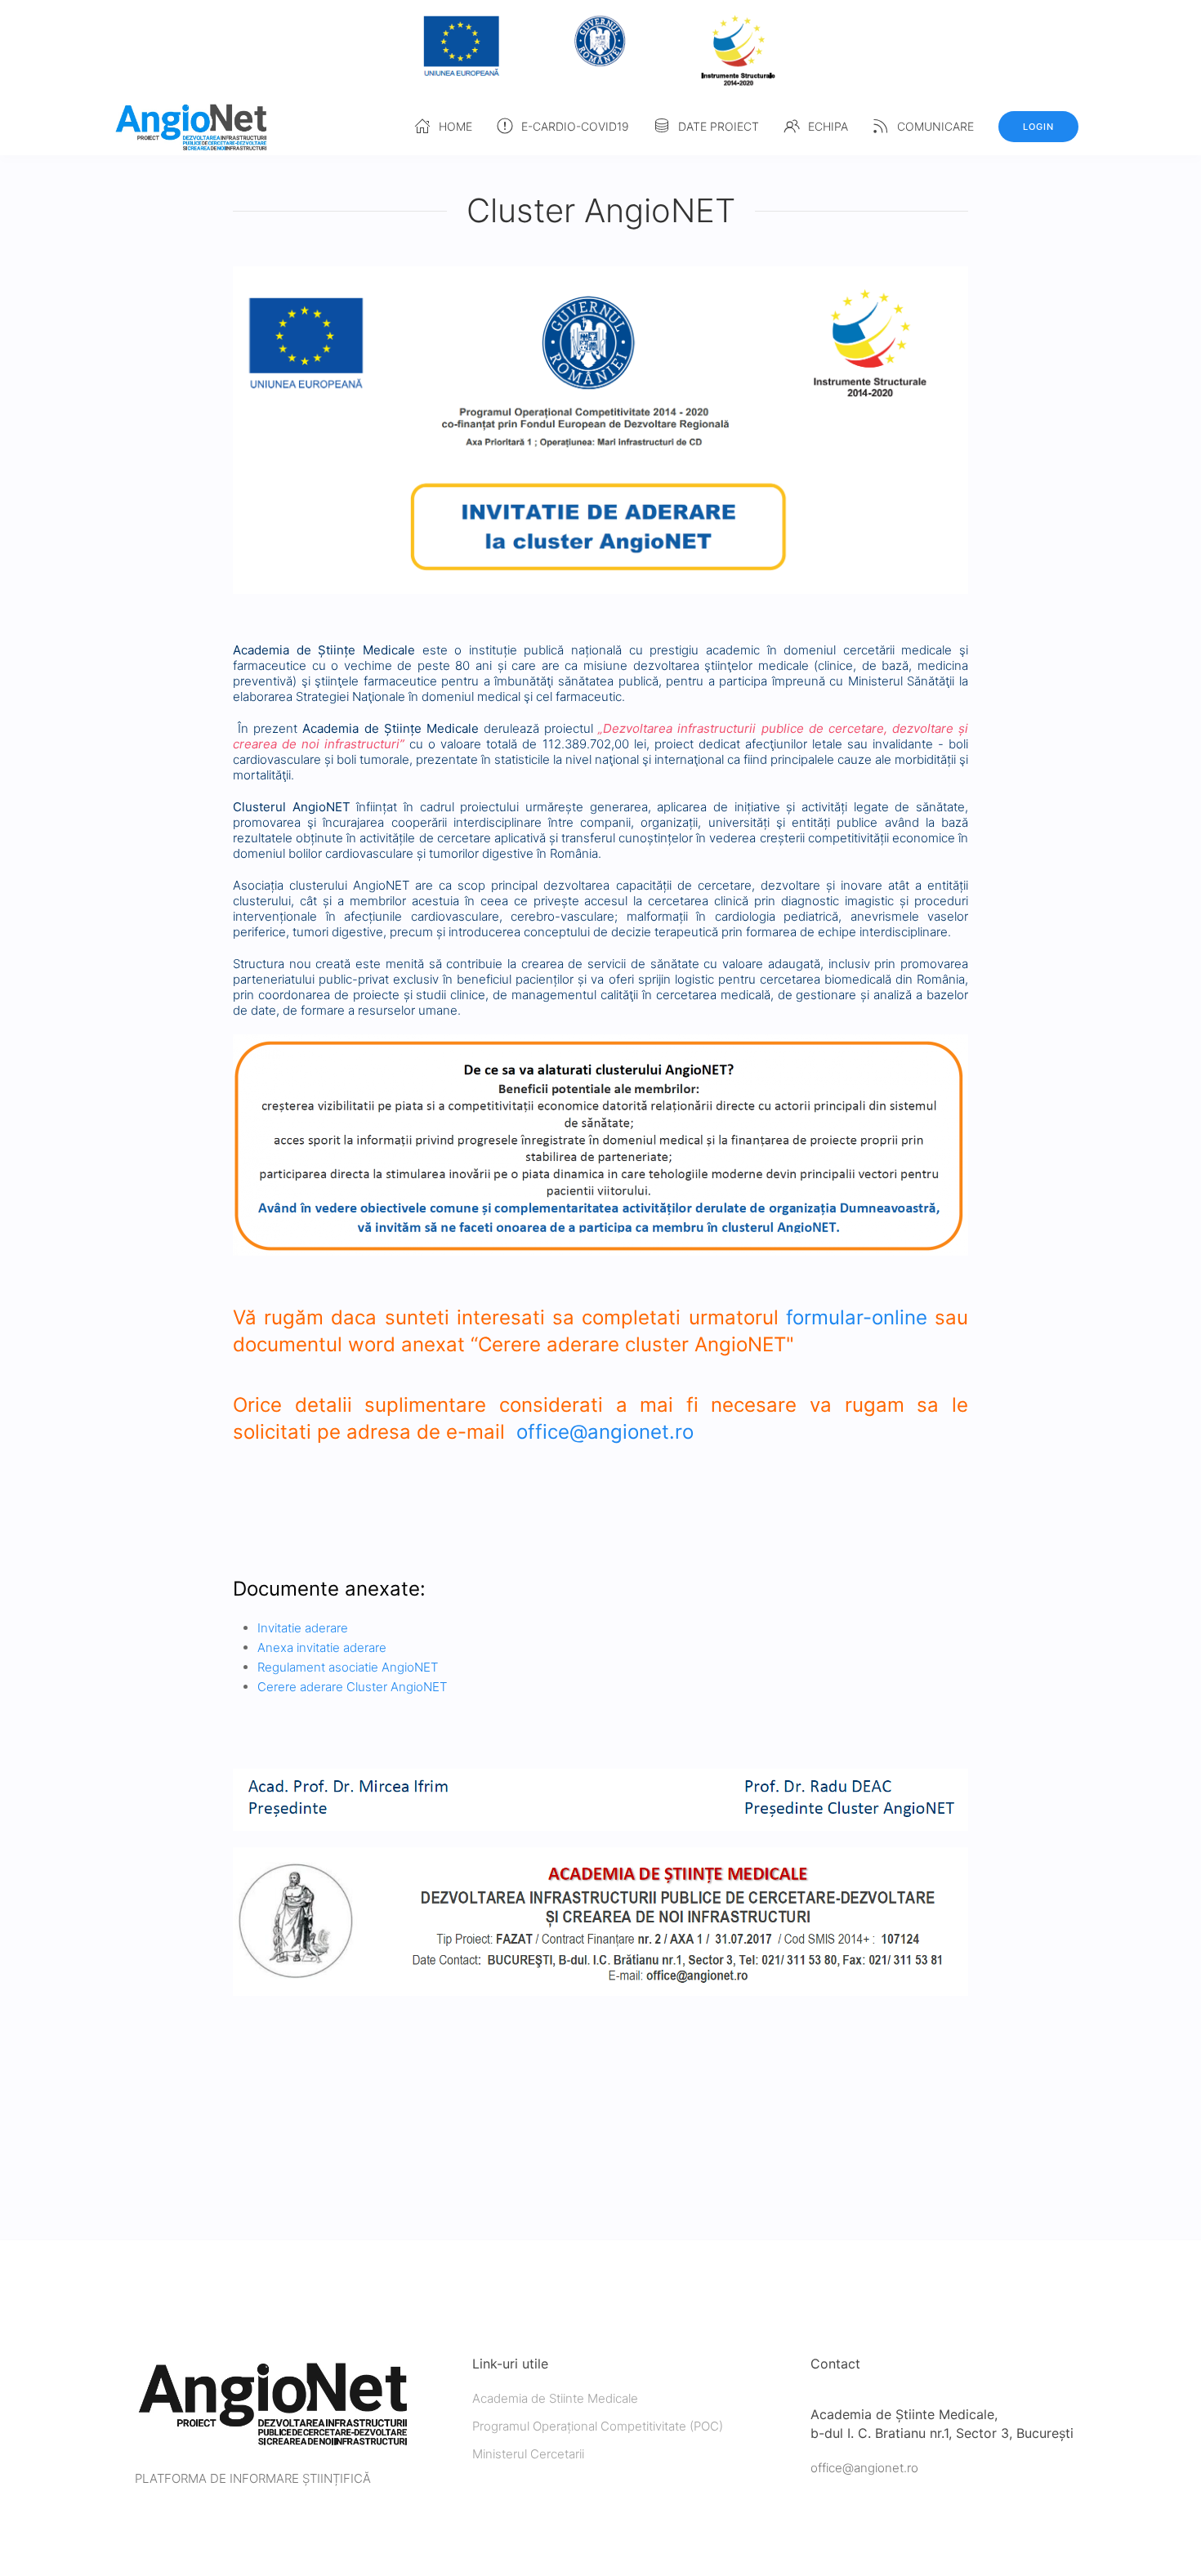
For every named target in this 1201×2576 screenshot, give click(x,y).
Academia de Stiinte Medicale (555, 2398)
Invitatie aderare (303, 1628)
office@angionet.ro (605, 1432)
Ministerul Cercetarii (528, 2454)
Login (1038, 127)
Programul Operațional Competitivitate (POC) (598, 2426)
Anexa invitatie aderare (324, 1647)
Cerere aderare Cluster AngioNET (352, 1687)
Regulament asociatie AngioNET (348, 1667)
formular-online (857, 1317)
